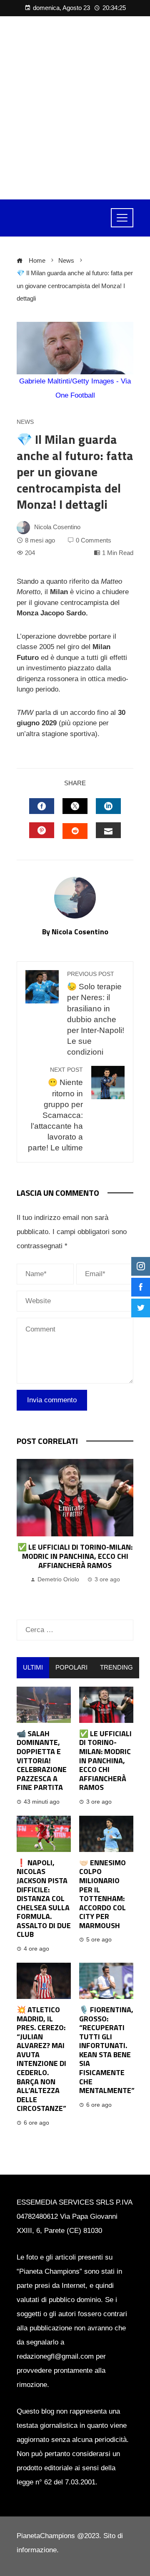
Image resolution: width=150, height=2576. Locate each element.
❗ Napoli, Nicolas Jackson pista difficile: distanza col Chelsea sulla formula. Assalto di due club (44, 1899)
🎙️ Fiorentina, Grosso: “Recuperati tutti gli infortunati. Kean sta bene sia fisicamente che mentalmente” (107, 2050)
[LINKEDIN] (108, 806)
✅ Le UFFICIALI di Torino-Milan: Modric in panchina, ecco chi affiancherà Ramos (75, 1556)
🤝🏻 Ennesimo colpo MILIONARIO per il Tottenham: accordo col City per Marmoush (102, 1894)
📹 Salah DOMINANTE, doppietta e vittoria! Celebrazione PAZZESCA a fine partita (42, 1761)
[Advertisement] (75, 108)
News (25, 422)
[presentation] (25, 1531)
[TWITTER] (75, 806)
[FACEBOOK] (42, 806)
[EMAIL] (108, 830)
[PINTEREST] (42, 830)
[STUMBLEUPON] (75, 831)
